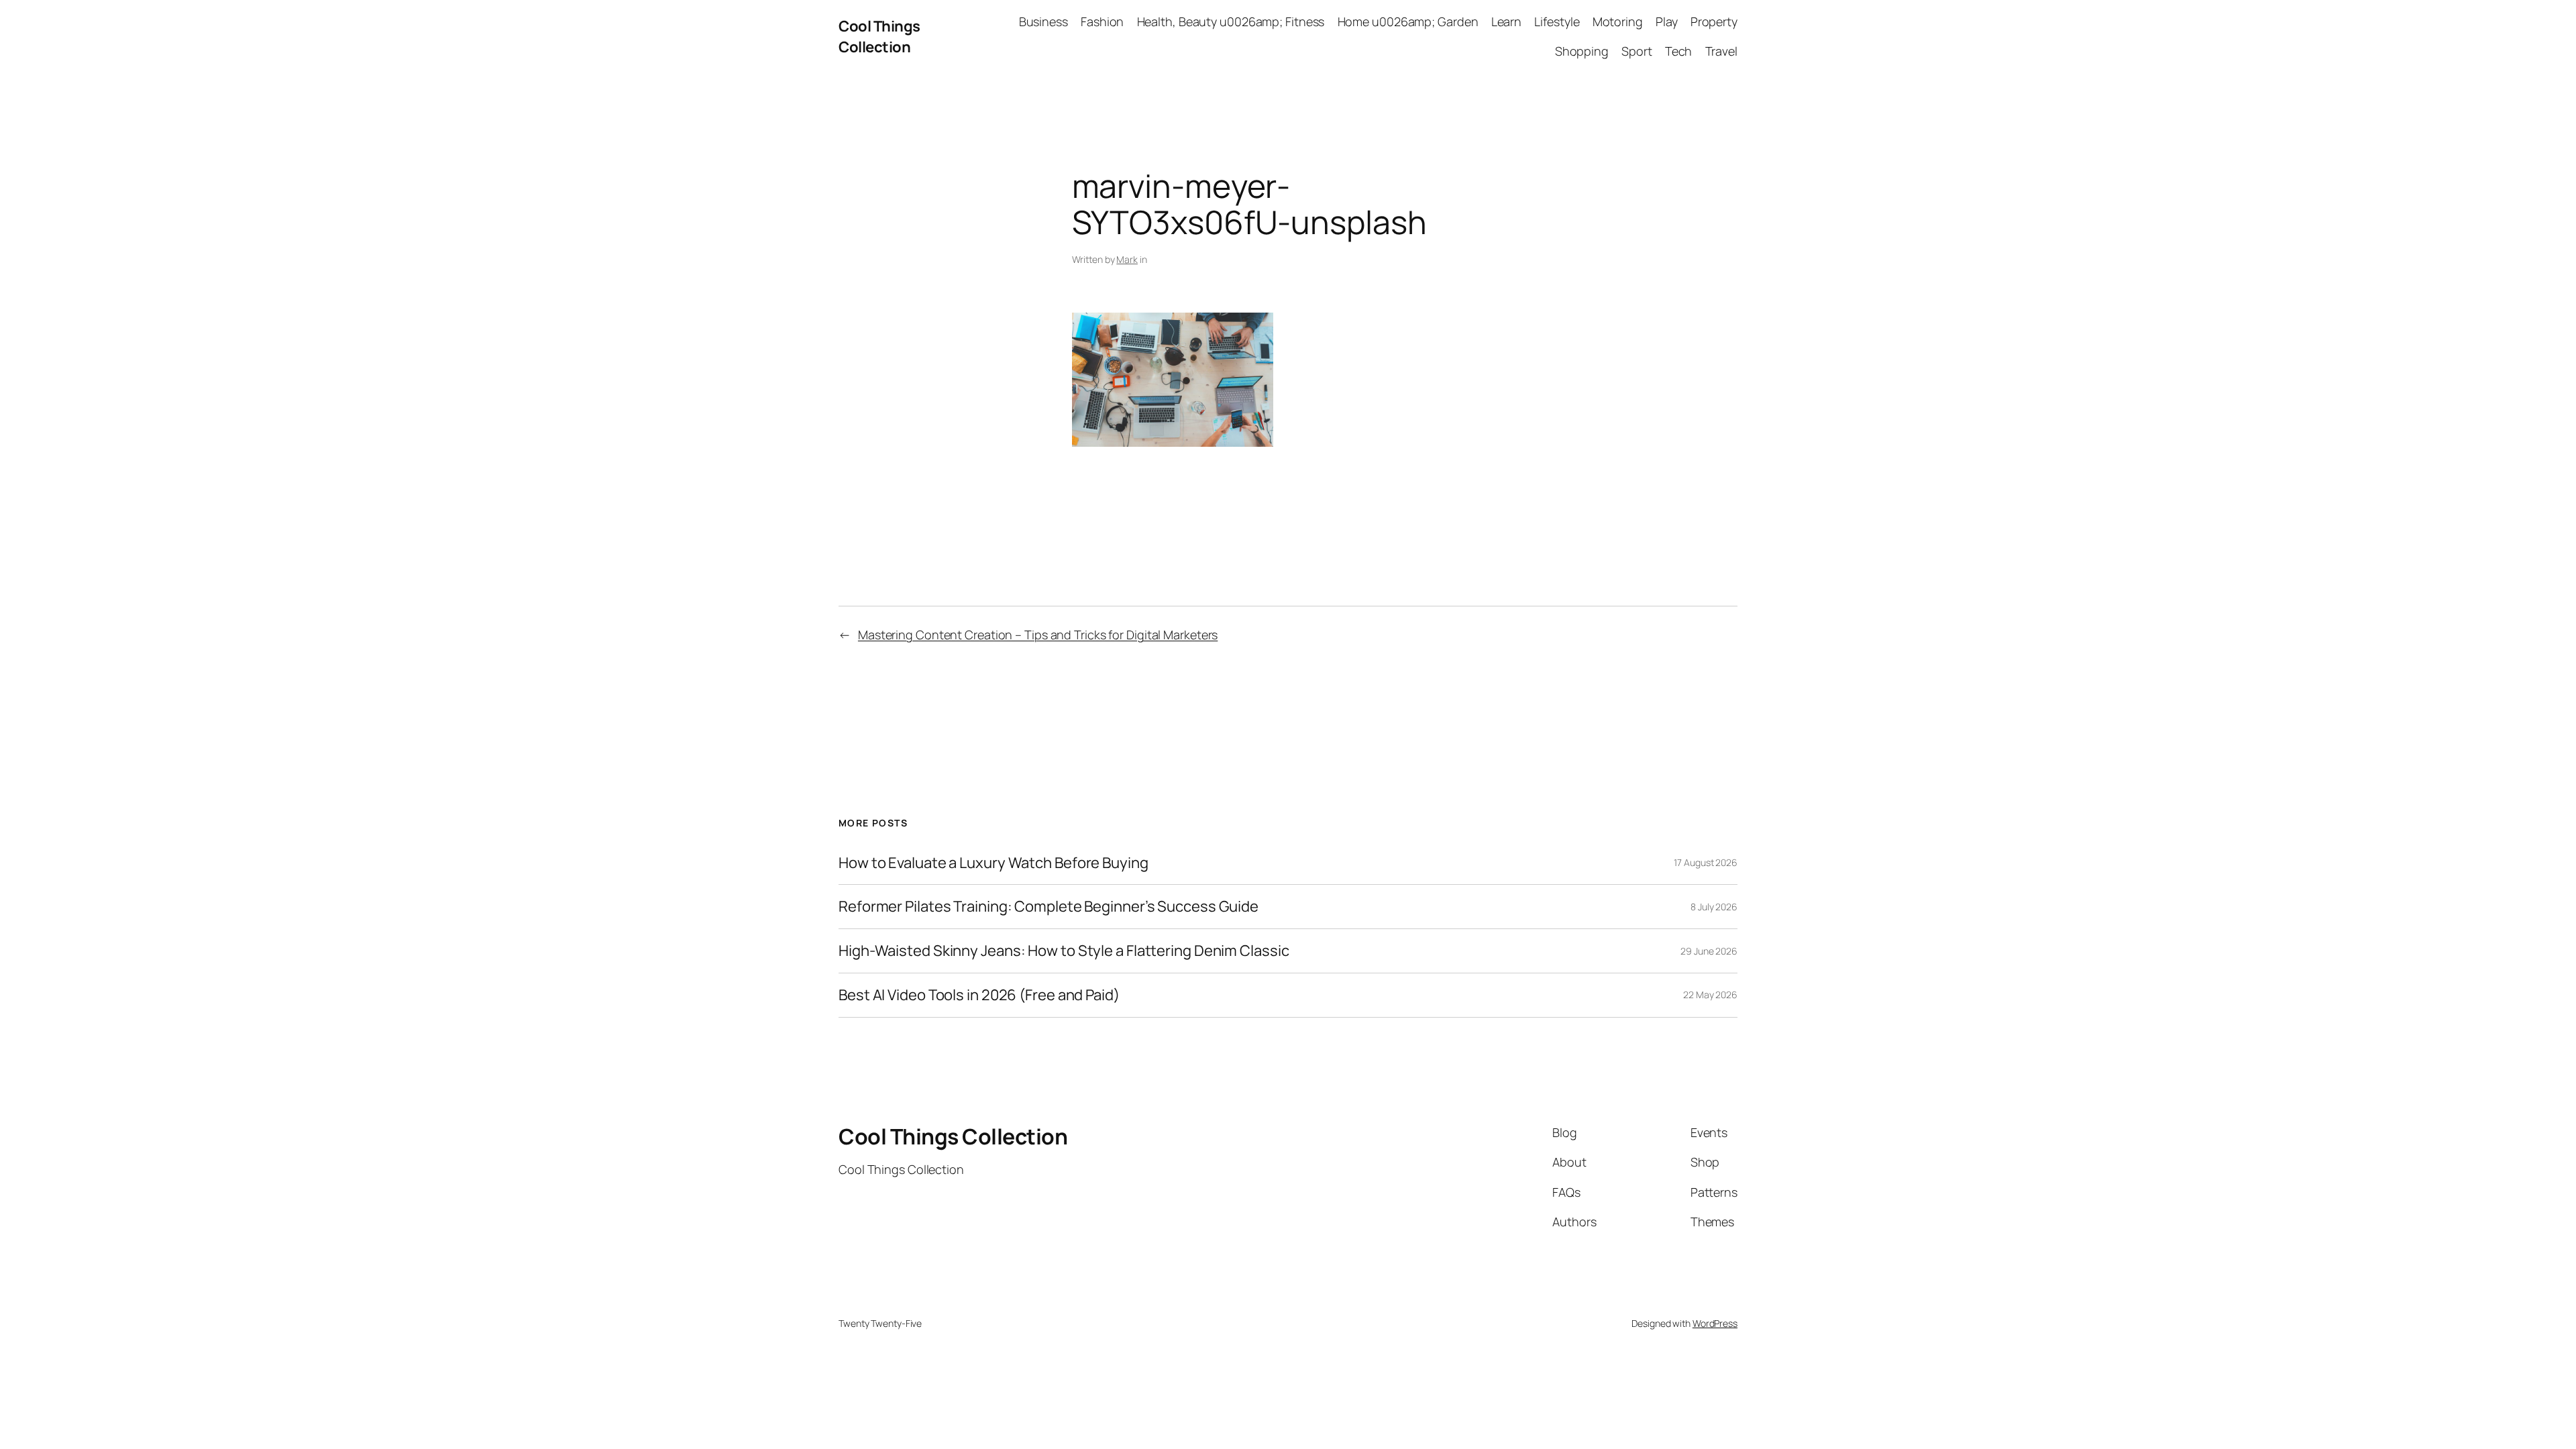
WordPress (1715, 1323)
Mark (1127, 259)
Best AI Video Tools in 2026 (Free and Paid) (979, 995)
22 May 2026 (1710, 995)
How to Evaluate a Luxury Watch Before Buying (994, 863)
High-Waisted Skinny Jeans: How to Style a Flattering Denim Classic (1064, 951)
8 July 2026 (1714, 907)
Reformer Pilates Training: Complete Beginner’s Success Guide (1049, 907)
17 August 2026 (1706, 862)
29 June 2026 (1709, 951)
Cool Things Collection (879, 37)
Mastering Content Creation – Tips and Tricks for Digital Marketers (1038, 635)
